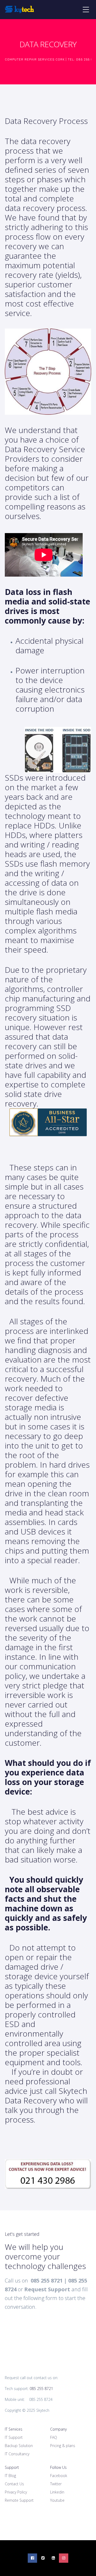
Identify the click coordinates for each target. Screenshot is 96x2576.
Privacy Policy (16, 2492)
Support (12, 2467)
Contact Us (14, 2484)
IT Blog (10, 2476)
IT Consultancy (17, 2454)
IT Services (14, 2429)
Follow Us (58, 2467)
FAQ (54, 2437)
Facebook (59, 2476)
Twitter (56, 2484)
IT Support (14, 2437)
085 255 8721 (41, 2389)
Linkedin (57, 2492)
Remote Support (19, 2500)
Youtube (57, 2500)
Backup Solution (19, 2446)
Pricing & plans (63, 2446)
